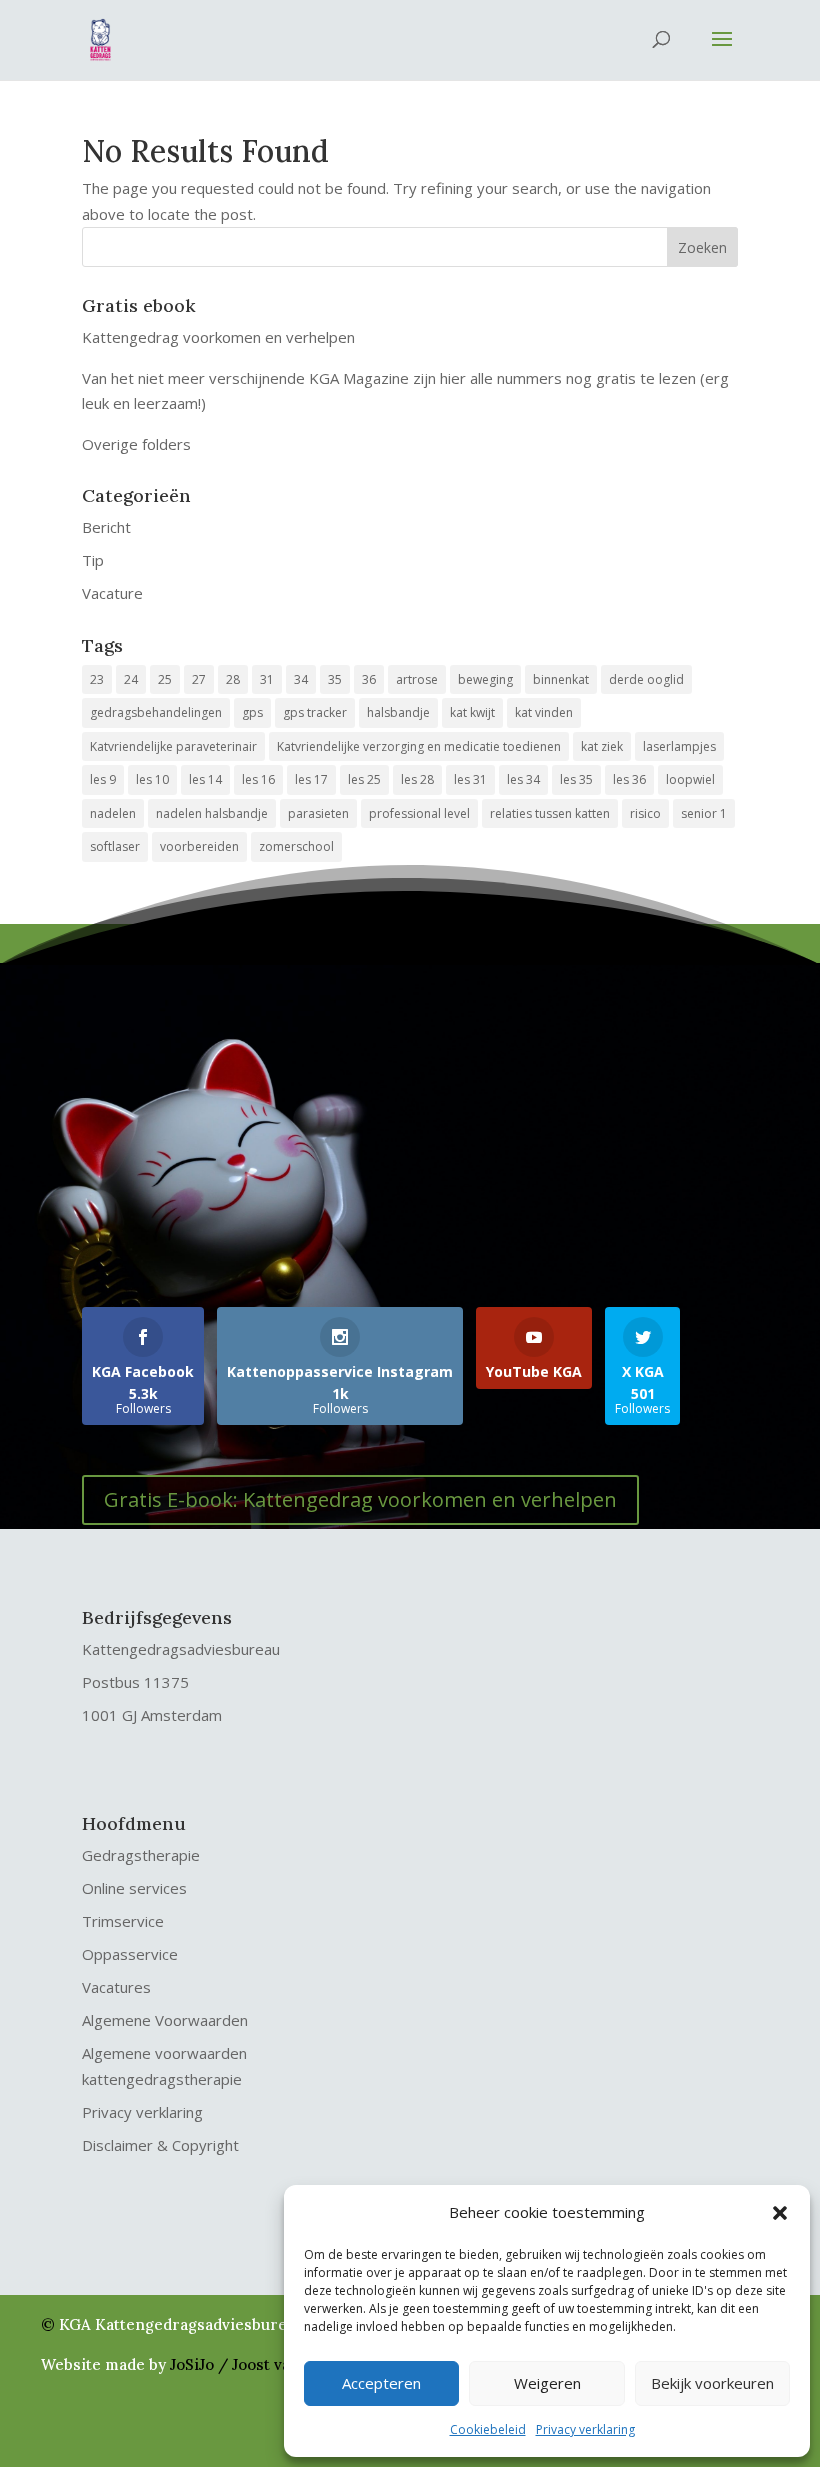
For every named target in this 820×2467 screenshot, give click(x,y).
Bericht (106, 527)
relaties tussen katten (550, 813)
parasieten (318, 813)
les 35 (576, 779)
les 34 (523, 779)
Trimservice (123, 1921)
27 (199, 679)
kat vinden (544, 712)
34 (301, 679)
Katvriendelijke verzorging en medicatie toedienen (419, 746)
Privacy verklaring (585, 2429)
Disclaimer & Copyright (160, 2145)
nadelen (113, 813)
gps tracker (315, 712)
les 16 (258, 779)
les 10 (152, 779)
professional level (419, 813)
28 (233, 679)
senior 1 (704, 813)
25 (165, 679)
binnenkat (561, 679)
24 (131, 679)
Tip (93, 560)
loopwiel (690, 779)
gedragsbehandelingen (156, 712)
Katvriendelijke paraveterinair (173, 746)
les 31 (470, 779)
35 (335, 679)
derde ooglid (646, 679)
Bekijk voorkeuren (712, 2383)
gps (252, 712)
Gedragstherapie (141, 1855)
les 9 (103, 779)
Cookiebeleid (488, 2429)
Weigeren (547, 2383)
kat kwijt (472, 712)
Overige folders (136, 444)
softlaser (115, 846)
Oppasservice (130, 1954)
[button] (780, 2213)
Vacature (112, 593)
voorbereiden (199, 846)
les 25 (364, 779)
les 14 (205, 779)
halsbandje (398, 712)
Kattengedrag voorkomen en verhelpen (218, 337)
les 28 (417, 779)
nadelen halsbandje (212, 813)
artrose (417, 679)
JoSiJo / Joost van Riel (251, 2364)
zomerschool (296, 846)
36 (369, 679)
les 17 (311, 779)
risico (645, 813)
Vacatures (116, 1987)
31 (267, 679)
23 (97, 679)
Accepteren (381, 2383)
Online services (134, 1888)
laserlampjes (679, 746)
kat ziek (602, 746)
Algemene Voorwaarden (165, 2020)
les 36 (629, 779)
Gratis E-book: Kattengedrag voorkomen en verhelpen (360, 1499)
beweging (485, 679)
